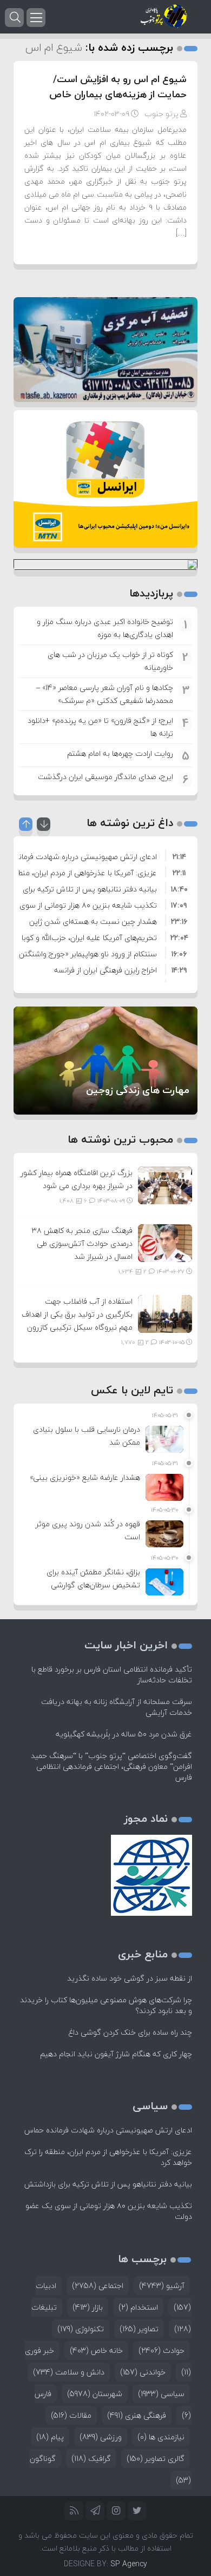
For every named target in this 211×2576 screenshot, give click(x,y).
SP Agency (129, 2564)
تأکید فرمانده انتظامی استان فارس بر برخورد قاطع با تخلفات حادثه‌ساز (112, 1675)
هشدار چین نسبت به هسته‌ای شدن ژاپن (93, 921)
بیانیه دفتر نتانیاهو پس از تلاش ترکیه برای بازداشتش (108, 2184)
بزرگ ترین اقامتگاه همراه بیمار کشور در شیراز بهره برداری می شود (77, 1179)
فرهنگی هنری (137, 2415)
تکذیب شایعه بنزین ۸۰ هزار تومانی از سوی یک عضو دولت (109, 2211)
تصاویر (139, 2329)
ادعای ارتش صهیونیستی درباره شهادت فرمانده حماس (108, 2130)
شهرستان (95, 2394)
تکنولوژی (81, 2329)
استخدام (138, 2307)
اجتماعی (98, 2286)
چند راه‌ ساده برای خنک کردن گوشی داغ (130, 2032)
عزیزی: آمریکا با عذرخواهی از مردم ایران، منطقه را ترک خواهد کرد (108, 2157)
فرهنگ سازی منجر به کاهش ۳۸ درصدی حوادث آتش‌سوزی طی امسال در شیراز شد (82, 1243)
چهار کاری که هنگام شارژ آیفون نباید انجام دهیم (116, 2054)
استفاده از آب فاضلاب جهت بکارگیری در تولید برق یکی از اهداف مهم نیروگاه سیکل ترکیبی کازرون (77, 1314)
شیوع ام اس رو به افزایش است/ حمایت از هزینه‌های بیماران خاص (118, 87)
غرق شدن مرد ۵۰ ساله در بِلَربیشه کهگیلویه (124, 1734)
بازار (88, 2307)
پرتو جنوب (161, 114)
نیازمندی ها (161, 2437)
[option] (105, 855)
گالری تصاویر (156, 2458)
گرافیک (91, 2458)
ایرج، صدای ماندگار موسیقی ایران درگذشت (105, 777)
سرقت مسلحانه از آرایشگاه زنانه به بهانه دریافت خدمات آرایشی (117, 1707)
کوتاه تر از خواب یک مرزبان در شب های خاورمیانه (110, 661)
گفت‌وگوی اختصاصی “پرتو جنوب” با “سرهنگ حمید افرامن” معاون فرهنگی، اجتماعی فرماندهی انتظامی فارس (111, 1766)
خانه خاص (96, 2350)
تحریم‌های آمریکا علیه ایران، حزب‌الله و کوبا (89, 938)
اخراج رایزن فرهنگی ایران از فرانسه (105, 970)
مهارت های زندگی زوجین (138, 1090)
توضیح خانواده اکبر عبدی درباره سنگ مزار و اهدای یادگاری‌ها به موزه (105, 628)
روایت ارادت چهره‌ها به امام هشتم (120, 753)
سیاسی (161, 2394)
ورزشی (101, 2437)
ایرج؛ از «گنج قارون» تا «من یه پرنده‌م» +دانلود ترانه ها (100, 727)
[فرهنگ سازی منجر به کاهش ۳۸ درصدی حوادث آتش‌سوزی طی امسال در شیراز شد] (165, 1242)
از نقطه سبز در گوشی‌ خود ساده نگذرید (130, 1978)
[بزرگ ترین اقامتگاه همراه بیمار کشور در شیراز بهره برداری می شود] (165, 1184)
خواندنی (143, 2372)
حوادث (161, 2350)
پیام (50, 2437)
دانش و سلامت (69, 2372)
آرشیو (162, 2286)
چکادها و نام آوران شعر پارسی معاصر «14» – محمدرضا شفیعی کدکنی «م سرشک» (105, 694)
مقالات (71, 2415)
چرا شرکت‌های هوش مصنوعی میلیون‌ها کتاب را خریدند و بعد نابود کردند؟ (106, 2005)
